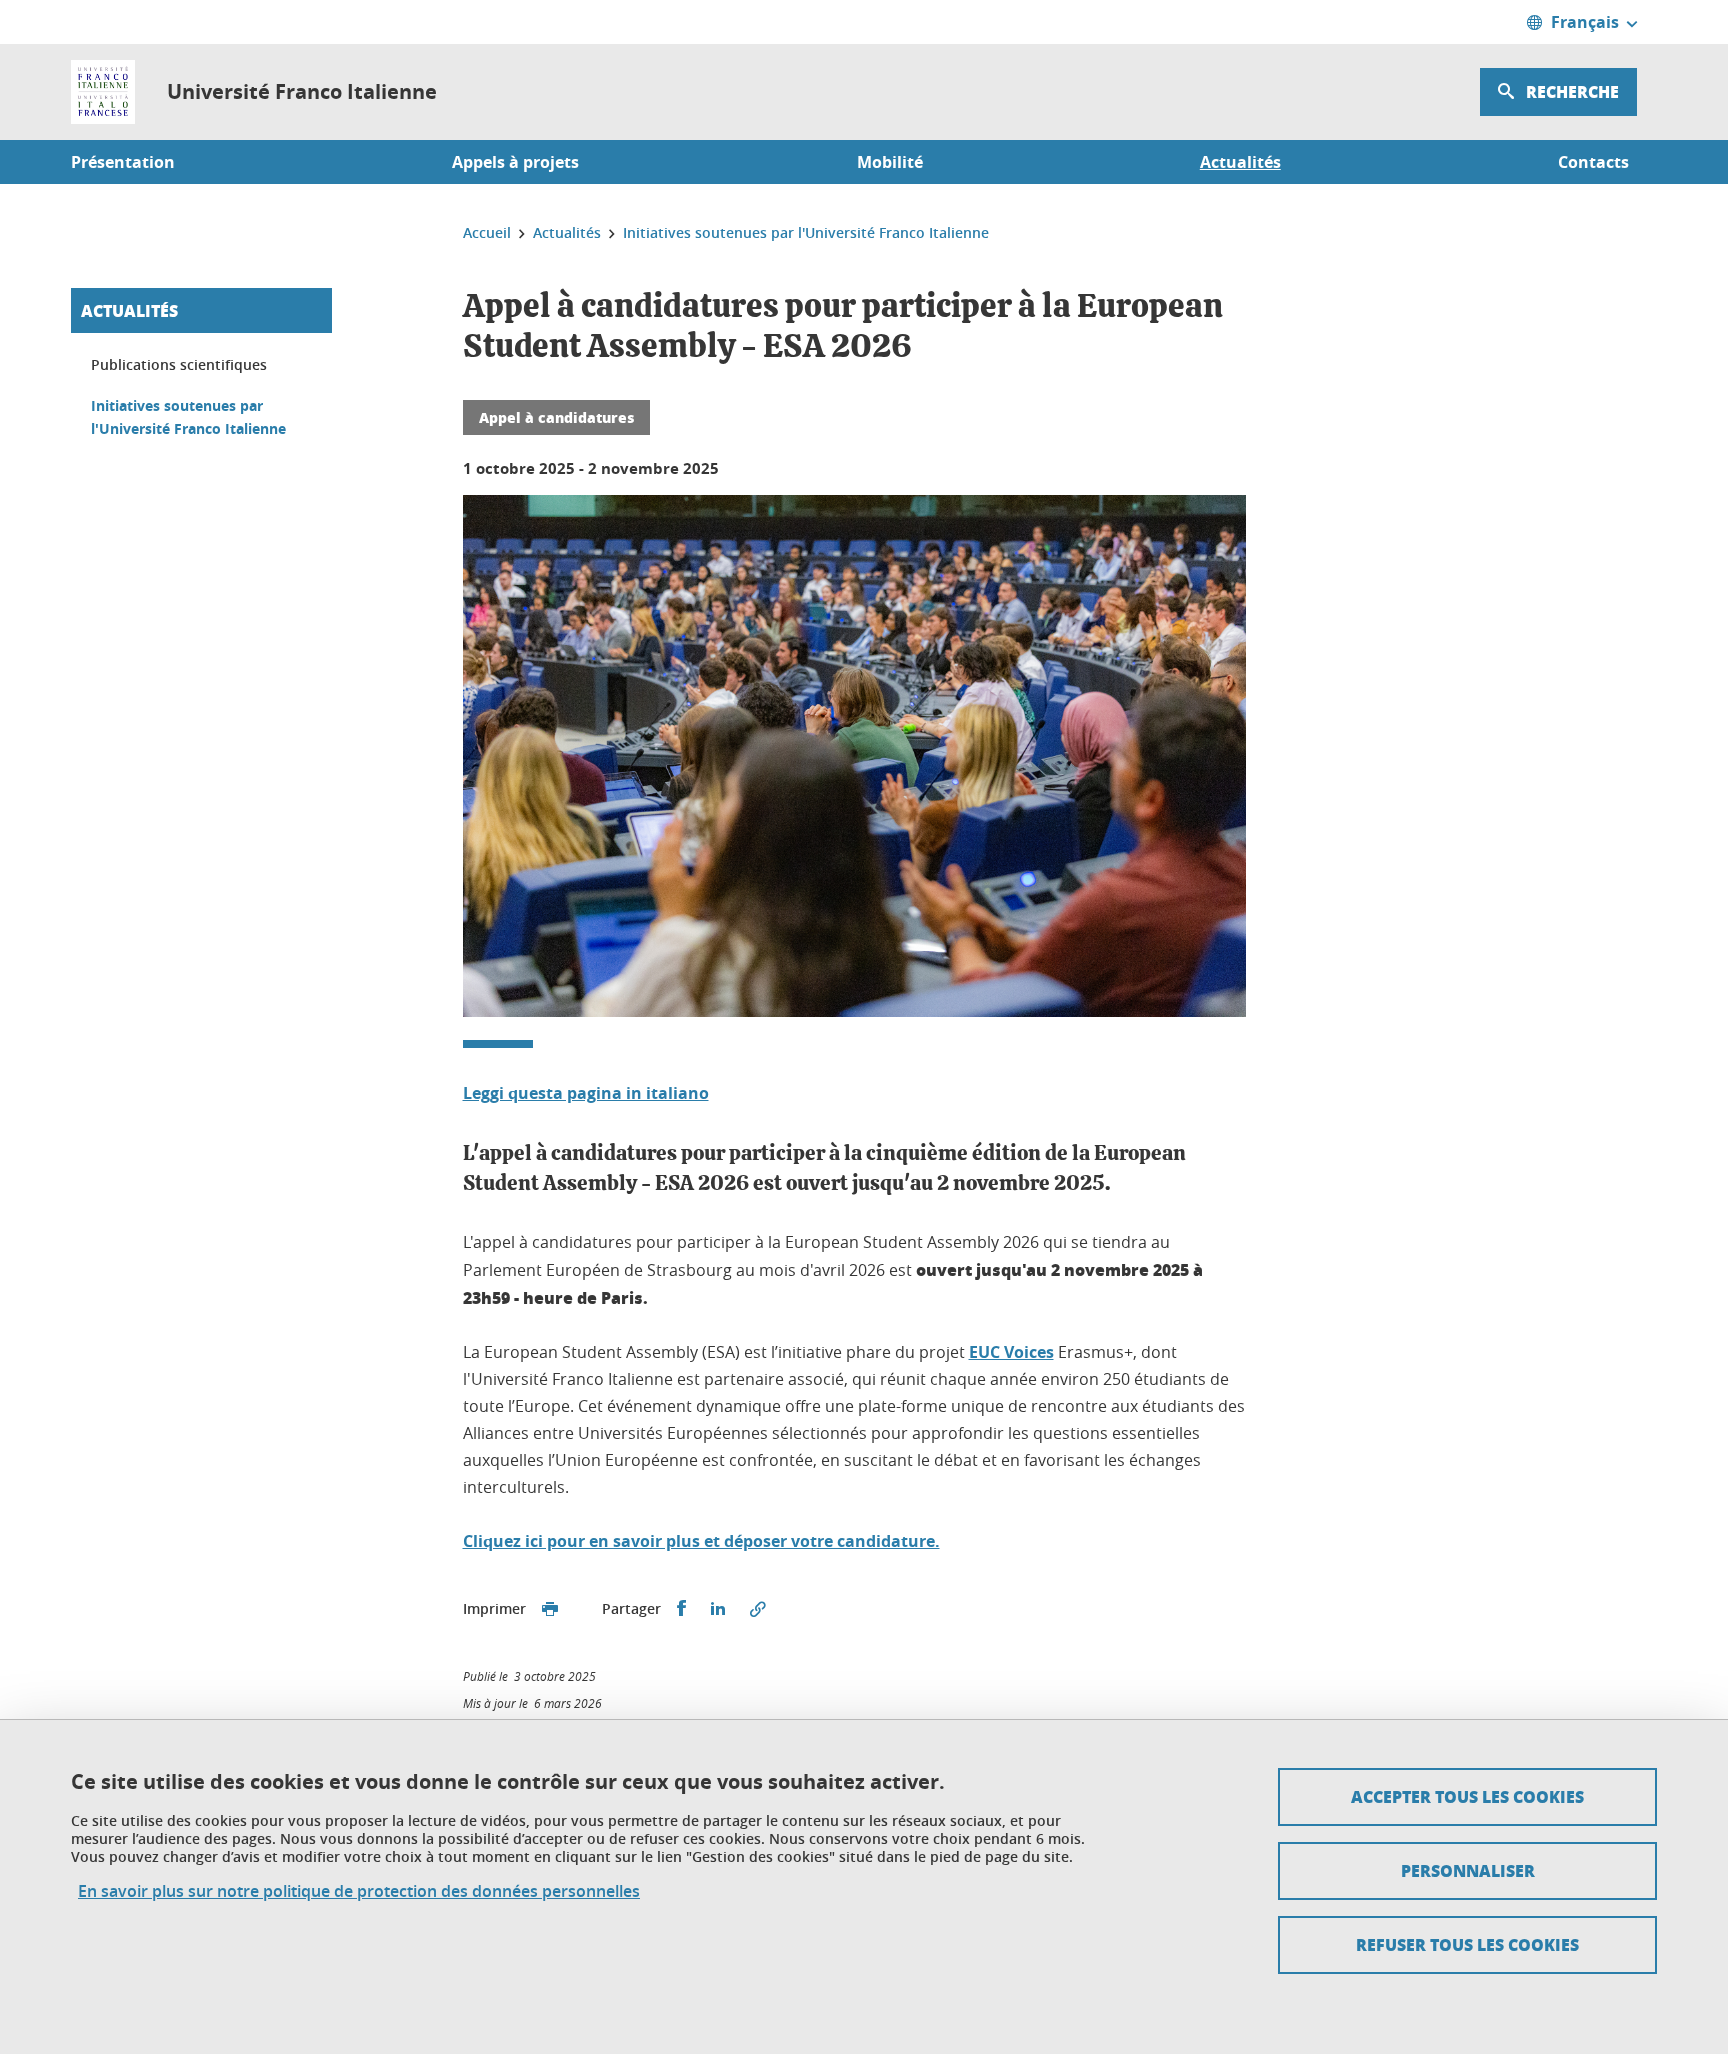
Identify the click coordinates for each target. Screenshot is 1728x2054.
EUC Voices (1011, 1352)
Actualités (129, 310)
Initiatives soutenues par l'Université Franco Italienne (188, 417)
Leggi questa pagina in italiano (586, 1093)
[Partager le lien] (758, 1609)
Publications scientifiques (179, 364)
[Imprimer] (550, 1609)
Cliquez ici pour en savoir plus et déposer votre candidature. (701, 1541)
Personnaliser (1468, 1870)
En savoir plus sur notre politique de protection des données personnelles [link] (359, 1891)
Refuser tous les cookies (1467, 1944)
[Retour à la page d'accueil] (103, 92)
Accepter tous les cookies (1467, 1796)
